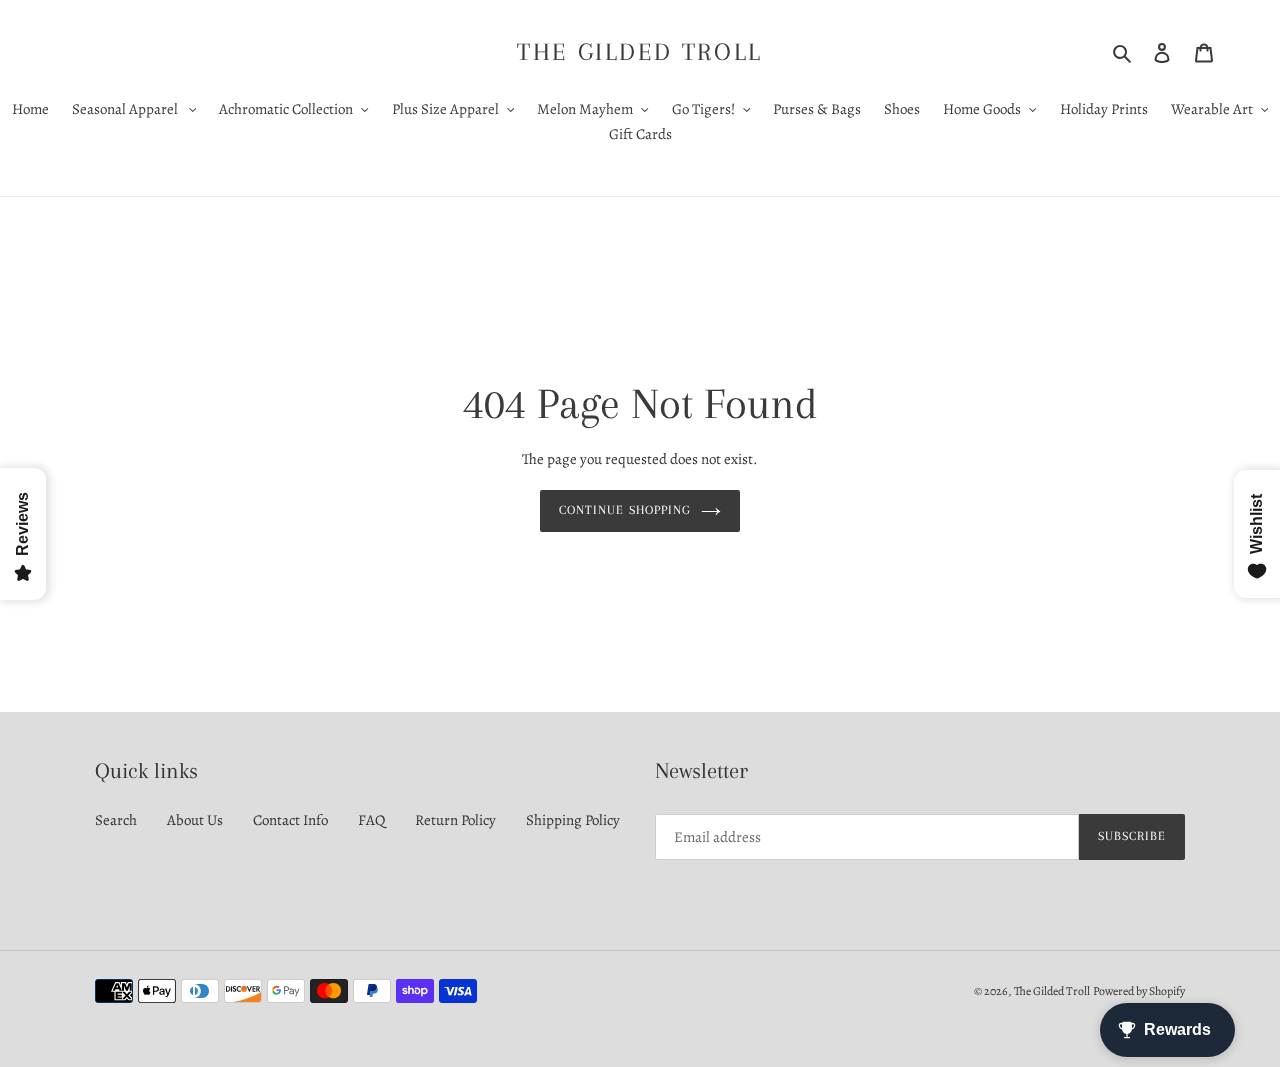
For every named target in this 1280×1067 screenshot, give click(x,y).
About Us (195, 820)
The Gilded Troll (640, 51)
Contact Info (290, 820)
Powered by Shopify (1139, 991)
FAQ (371, 820)
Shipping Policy (573, 820)
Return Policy (455, 820)
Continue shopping (625, 510)
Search (116, 820)
